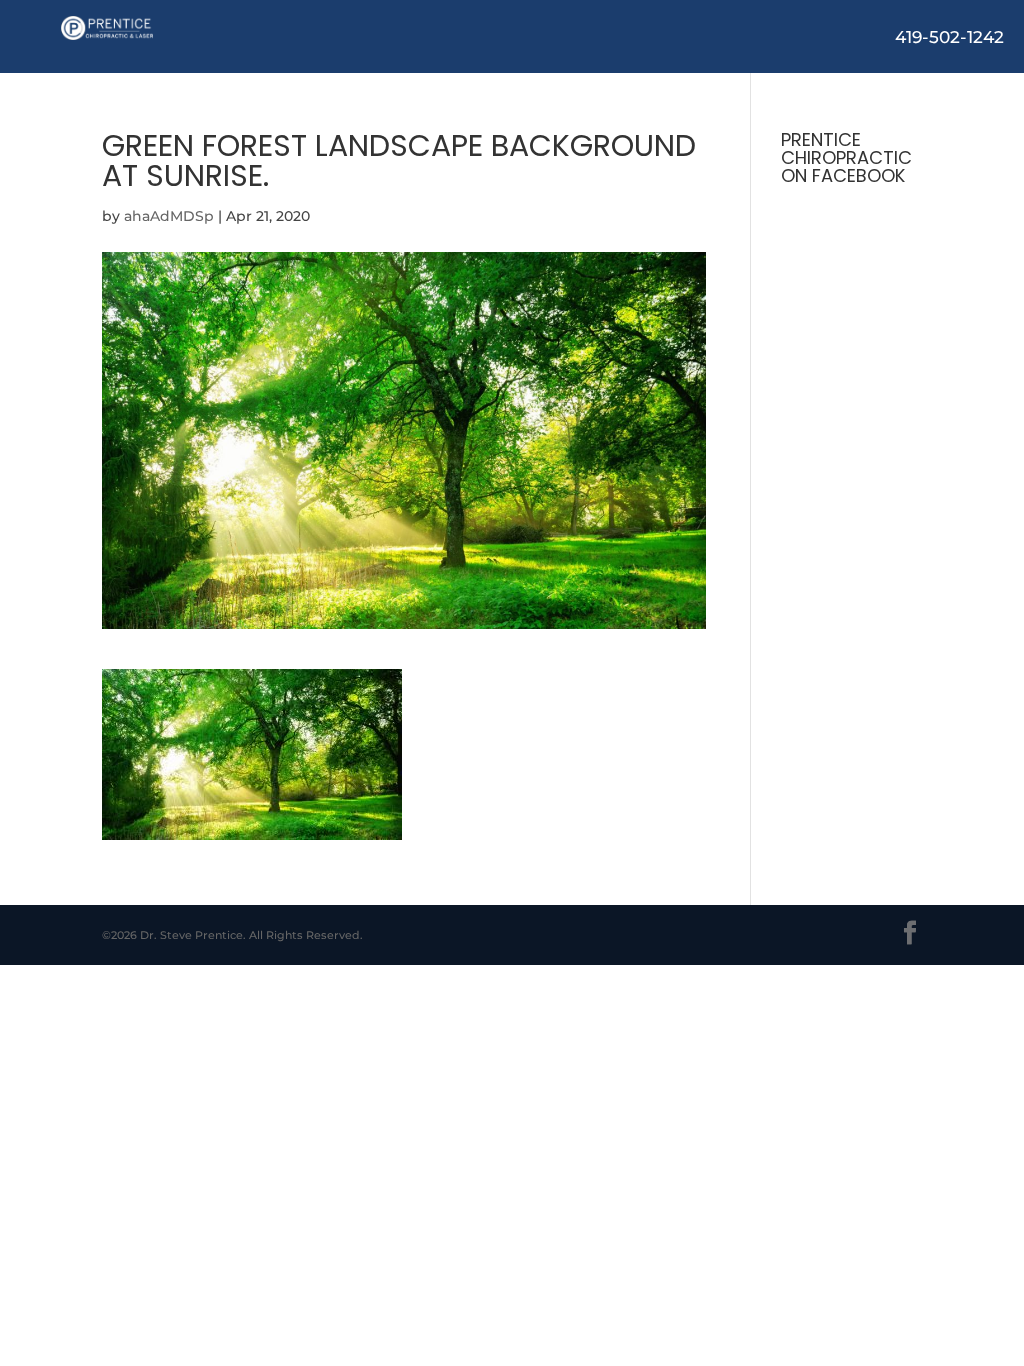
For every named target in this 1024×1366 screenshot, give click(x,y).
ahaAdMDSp (169, 216)
